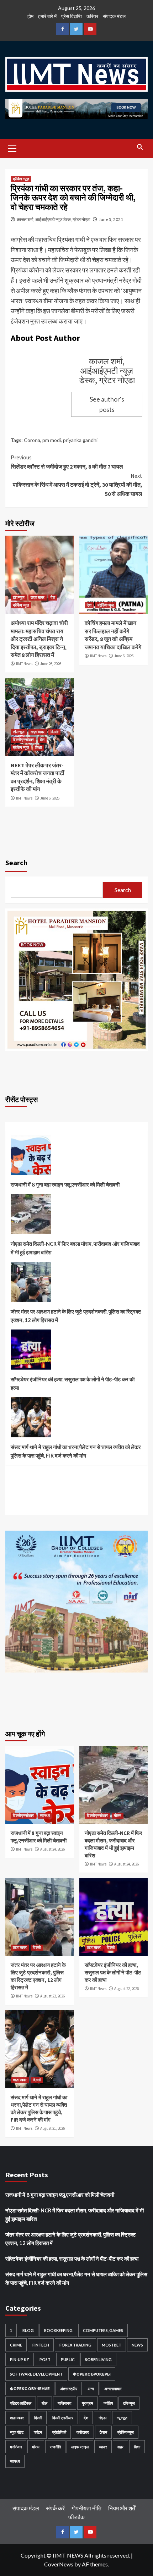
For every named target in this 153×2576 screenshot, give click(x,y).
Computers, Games (103, 2330)
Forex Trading (75, 2345)
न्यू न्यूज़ (122, 2418)
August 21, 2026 (52, 2128)
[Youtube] (90, 29)
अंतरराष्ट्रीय (69, 2389)
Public (68, 2359)
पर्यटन (38, 2432)
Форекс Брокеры (92, 2374)
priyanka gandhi (80, 440)
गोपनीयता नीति (86, 2508)
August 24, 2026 (52, 1849)
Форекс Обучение (30, 2389)
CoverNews (59, 2564)
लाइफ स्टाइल (80, 2447)
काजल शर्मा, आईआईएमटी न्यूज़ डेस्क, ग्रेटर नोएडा (54, 219)
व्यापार (103, 2447)
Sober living (98, 2359)
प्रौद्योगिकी (59, 2432)
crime (16, 2345)
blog (28, 2330)
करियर (92, 16)
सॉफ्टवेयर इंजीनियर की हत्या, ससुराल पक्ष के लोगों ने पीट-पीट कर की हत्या (73, 1383)
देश (53, 597)
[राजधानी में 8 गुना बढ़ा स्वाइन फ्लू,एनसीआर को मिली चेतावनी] (31, 1157)
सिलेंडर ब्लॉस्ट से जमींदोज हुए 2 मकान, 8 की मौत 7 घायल (67, 462)
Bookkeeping (58, 2330)
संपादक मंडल (114, 16)
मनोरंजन (16, 2447)
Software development (36, 2374)
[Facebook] (62, 29)
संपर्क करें (55, 2508)
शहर (120, 2447)
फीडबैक (76, 2517)
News (137, 2345)
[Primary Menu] (12, 148)
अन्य (91, 2389)
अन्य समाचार (113, 2389)
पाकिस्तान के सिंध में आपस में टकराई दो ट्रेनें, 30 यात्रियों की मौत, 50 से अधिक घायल (78, 485)
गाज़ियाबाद (65, 2403)
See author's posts (107, 404)
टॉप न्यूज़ (19, 597)
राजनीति (55, 2447)
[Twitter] (76, 29)
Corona (32, 440)
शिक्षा (38, 747)
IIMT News (24, 664)
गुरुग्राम (88, 2403)
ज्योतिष (108, 2403)
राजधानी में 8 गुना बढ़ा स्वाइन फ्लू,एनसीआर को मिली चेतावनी (65, 1184)
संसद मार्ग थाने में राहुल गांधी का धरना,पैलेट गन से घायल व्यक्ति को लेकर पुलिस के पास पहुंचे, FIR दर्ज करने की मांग (76, 1451)
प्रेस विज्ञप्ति (72, 16)
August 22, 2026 (52, 1996)
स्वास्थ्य (45, 1815)
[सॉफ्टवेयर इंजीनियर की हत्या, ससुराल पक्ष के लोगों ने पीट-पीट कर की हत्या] (31, 1352)
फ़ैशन (103, 2432)
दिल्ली (54, 732)
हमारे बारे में (47, 16)
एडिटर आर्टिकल (21, 2403)
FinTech (41, 2345)
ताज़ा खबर (38, 597)
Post (45, 2359)
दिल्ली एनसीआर (23, 740)
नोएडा (102, 2418)
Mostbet (112, 2345)
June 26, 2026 (51, 664)
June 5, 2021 (111, 219)
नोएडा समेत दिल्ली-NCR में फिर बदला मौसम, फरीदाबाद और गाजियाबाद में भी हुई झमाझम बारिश (75, 1248)
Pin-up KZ (20, 2359)
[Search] (140, 147)
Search (16, 863)
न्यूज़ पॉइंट (17, 2432)
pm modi (52, 440)
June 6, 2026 (124, 656)
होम (30, 16)
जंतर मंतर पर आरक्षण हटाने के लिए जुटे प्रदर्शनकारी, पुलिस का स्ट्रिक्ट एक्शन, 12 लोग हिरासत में (76, 1316)
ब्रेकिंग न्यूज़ (21, 179)
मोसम (118, 1815)
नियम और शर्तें (122, 2508)
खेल (44, 2403)
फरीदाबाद (83, 2432)
